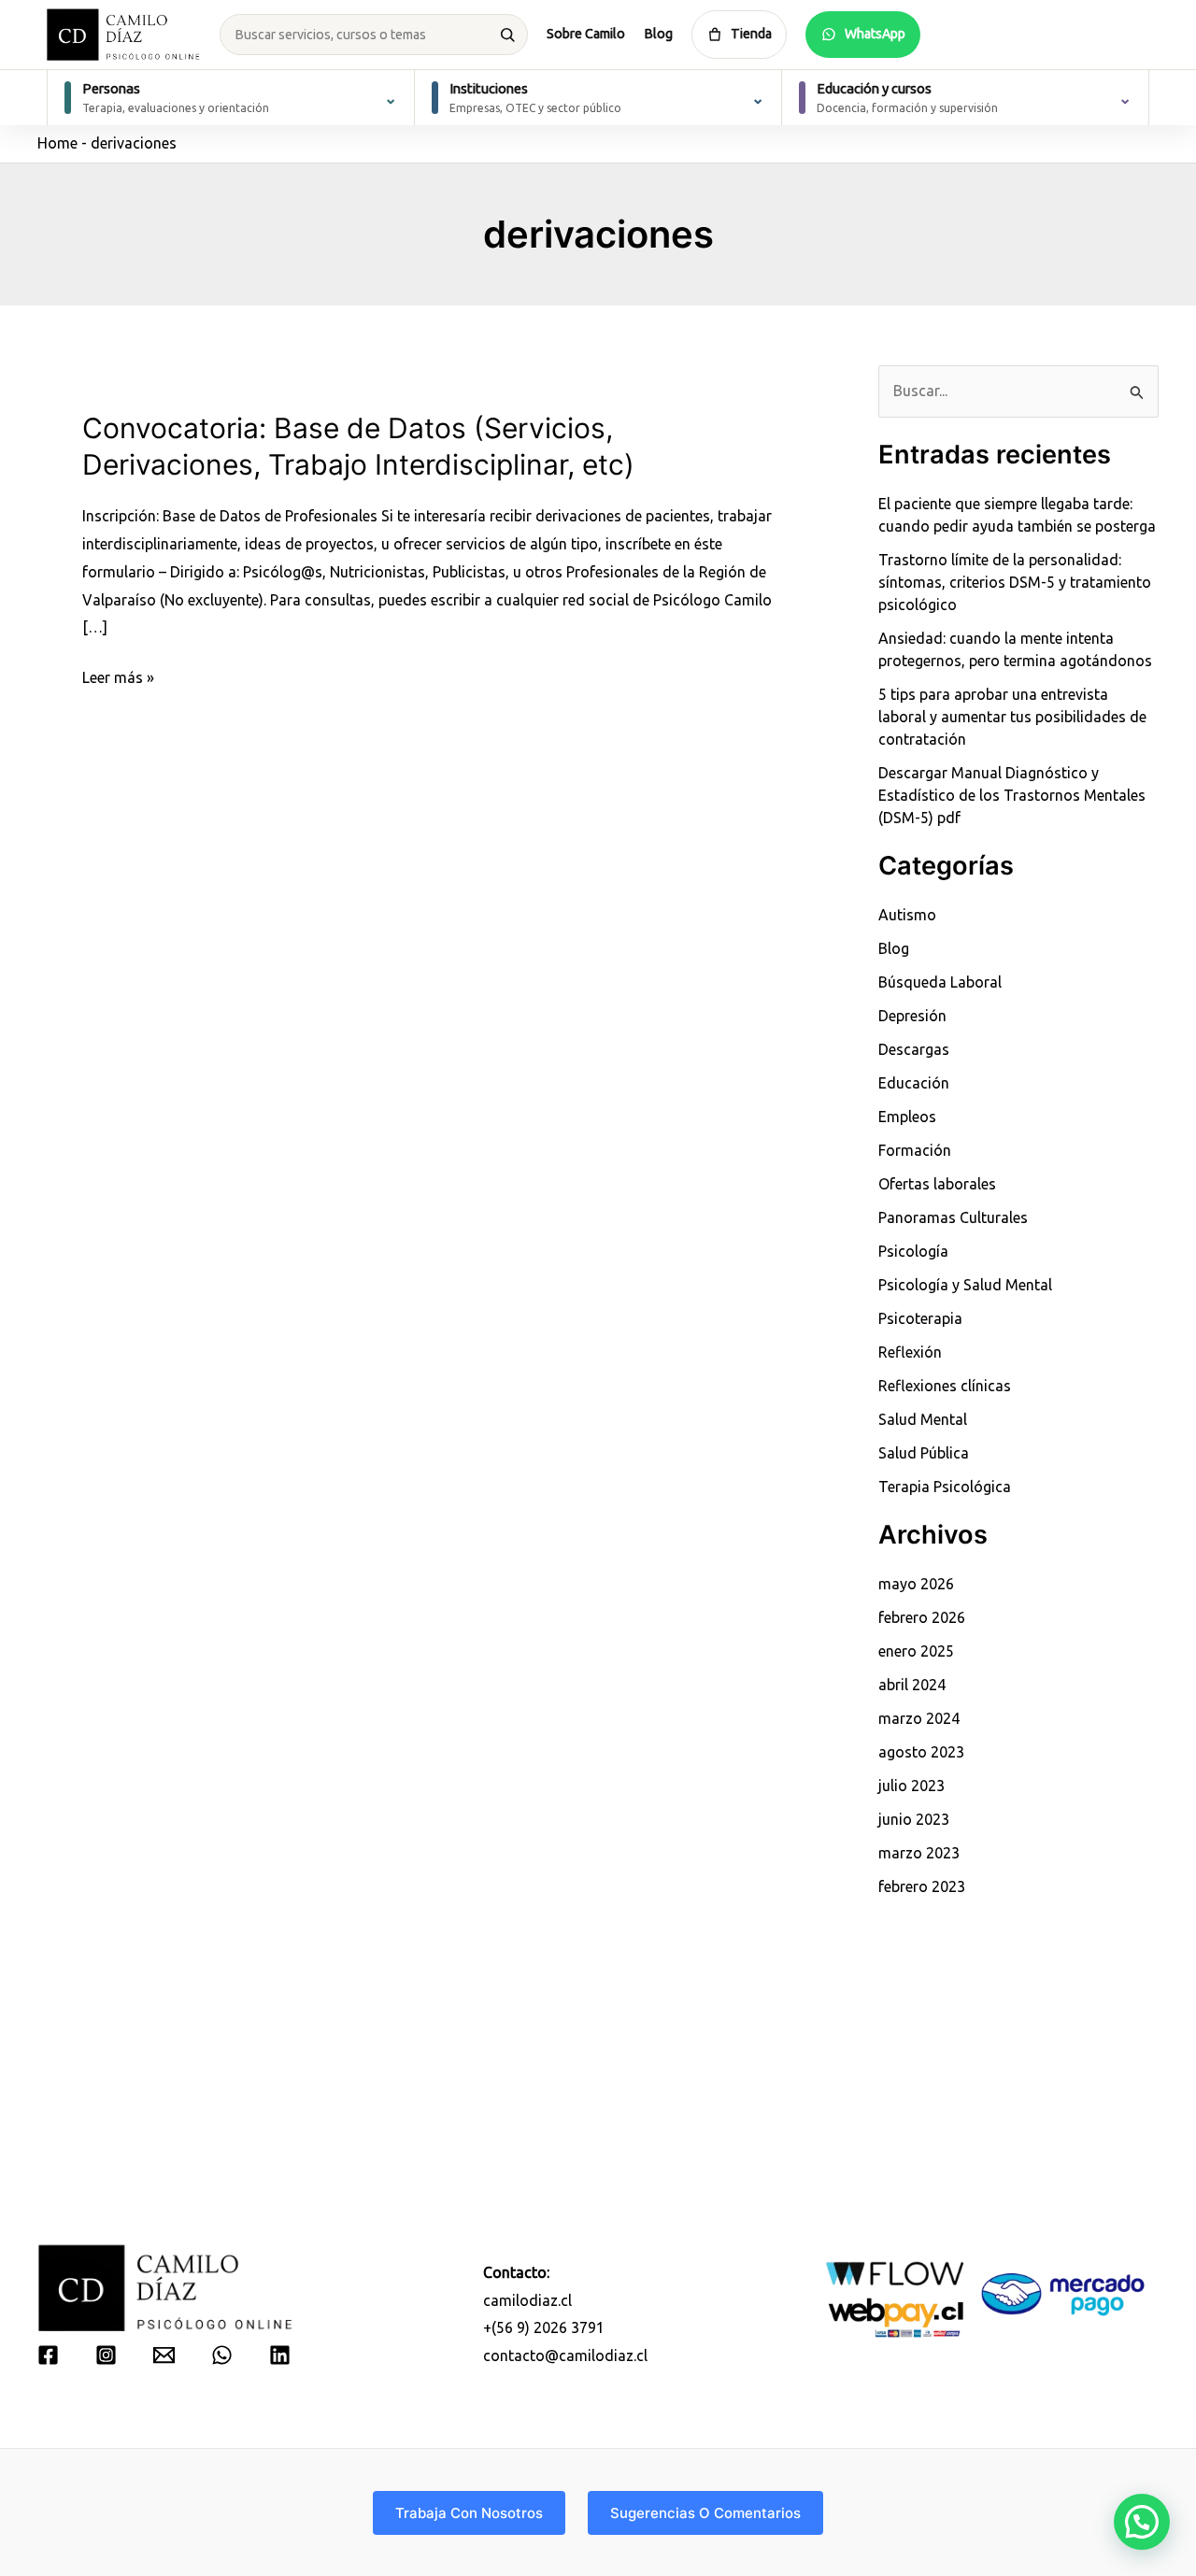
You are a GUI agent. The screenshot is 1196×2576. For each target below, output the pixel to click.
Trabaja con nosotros (469, 2513)
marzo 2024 (919, 1718)
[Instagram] (106, 2355)
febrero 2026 (922, 1617)
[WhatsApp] (222, 2355)
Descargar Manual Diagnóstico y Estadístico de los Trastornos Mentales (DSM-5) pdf (1012, 795)
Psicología (913, 1251)
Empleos (907, 1117)
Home (57, 143)
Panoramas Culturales (953, 1217)
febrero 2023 (922, 1886)
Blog (658, 34)
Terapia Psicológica (945, 1487)
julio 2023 (911, 1786)
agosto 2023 (921, 1752)
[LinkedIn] (280, 2355)
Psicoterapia (920, 1318)
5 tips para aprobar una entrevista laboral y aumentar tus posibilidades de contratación (1012, 717)
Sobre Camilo (586, 34)
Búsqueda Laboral (940, 982)
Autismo (907, 915)
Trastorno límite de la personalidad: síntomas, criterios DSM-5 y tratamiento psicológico (1015, 582)
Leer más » (118, 680)
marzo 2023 (919, 1853)
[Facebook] (48, 2355)
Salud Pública (924, 1453)
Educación (914, 1083)
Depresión (912, 1016)
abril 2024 (912, 1685)
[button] (1142, 2522)
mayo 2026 (916, 1584)
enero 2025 (916, 1651)
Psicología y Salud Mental (965, 1285)
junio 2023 (914, 1819)
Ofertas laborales (937, 1184)
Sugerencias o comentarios (705, 2513)
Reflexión (910, 1352)
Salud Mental (923, 1419)
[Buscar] (507, 35)
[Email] (164, 2355)
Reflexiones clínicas (945, 1386)
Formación (915, 1150)
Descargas (914, 1049)
